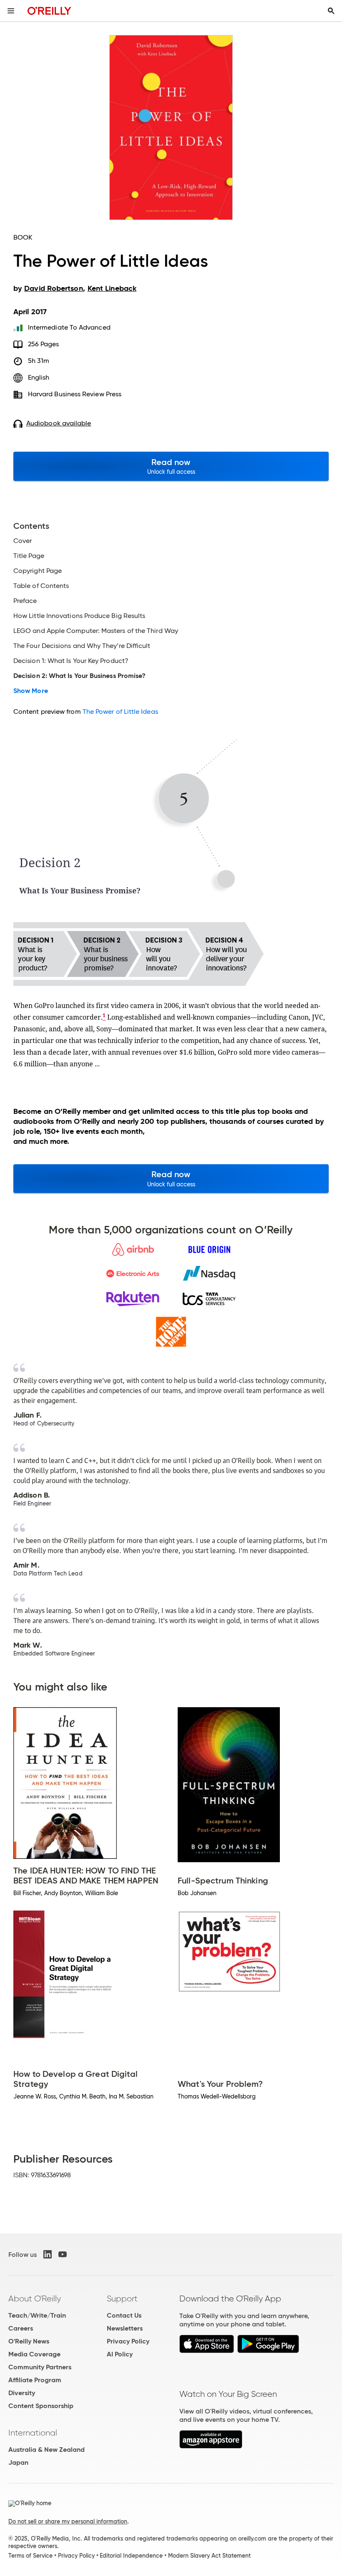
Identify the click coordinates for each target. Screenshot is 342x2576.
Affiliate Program (35, 2380)
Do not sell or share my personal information (68, 2521)
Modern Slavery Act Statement (209, 2556)
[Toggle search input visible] (331, 11)
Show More (31, 691)
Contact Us (124, 2315)
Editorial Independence (131, 2556)
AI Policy (120, 2354)
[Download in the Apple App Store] (207, 2351)
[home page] (49, 11)
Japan (18, 2462)
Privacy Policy (128, 2341)
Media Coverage (34, 2354)
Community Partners (40, 2367)
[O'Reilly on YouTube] (63, 2254)
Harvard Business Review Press (75, 394)
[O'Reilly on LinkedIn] (48, 2254)
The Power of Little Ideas (120, 712)
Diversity (22, 2393)
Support (122, 2298)
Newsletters (125, 2328)
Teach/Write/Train (37, 2315)
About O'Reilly (35, 2298)
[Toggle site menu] (11, 11)
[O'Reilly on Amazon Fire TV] (211, 2446)
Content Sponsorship (41, 2406)
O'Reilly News (29, 2341)
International (33, 2433)
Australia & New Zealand (47, 2450)
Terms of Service (30, 2556)
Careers (21, 2328)
